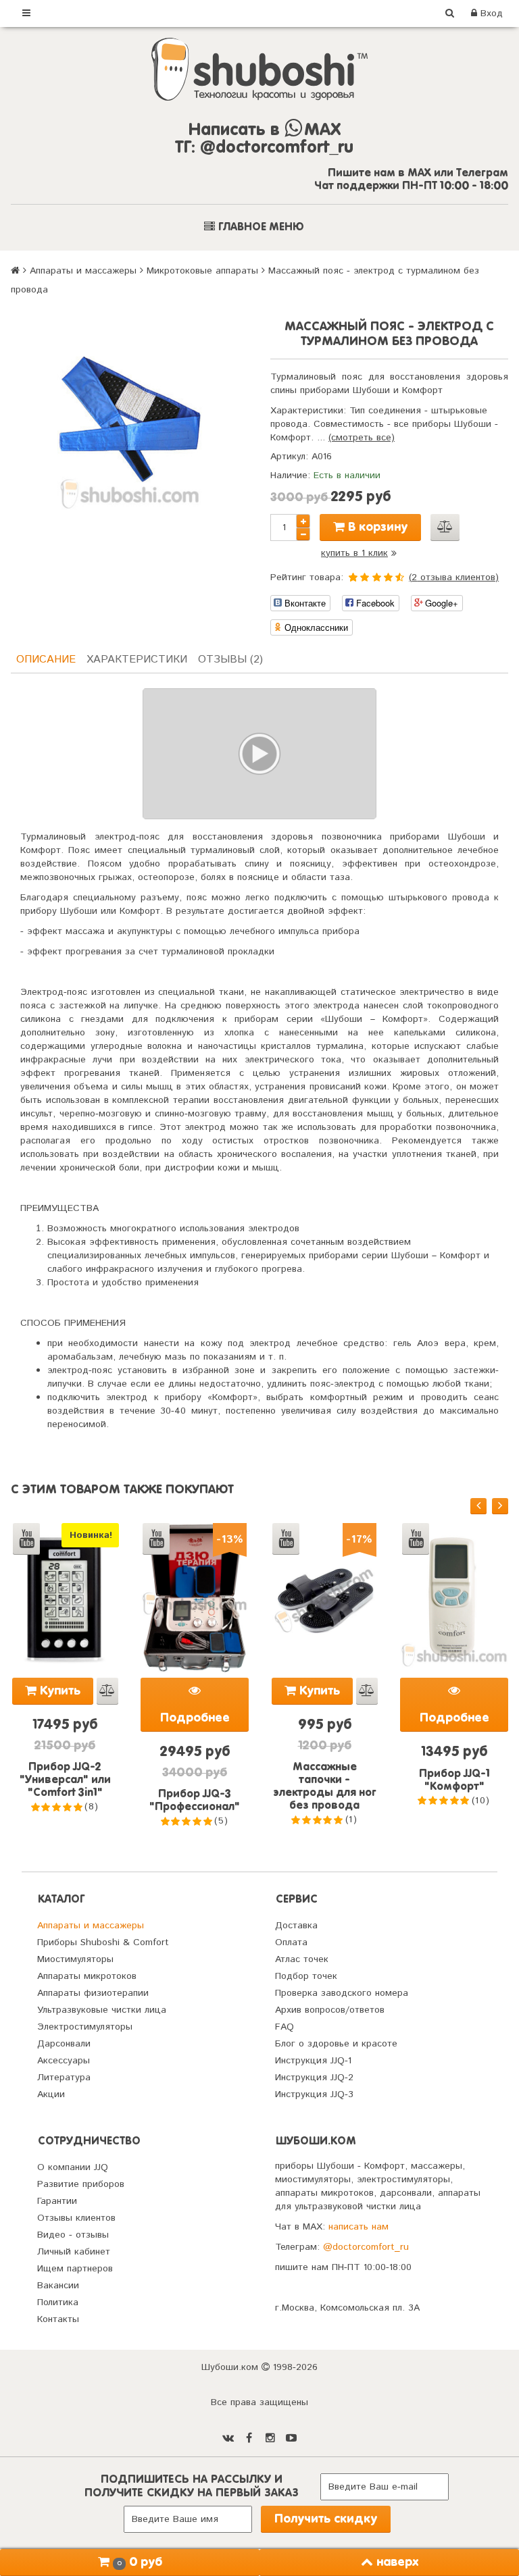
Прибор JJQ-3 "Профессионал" (195, 1801)
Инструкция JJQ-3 (314, 2094)
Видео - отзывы (73, 2235)
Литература (64, 2078)
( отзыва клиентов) (454, 577)
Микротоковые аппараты (202, 271)
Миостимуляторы (75, 1959)
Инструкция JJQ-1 (313, 2061)
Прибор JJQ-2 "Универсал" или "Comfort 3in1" (65, 1780)
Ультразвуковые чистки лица (102, 2010)
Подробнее (195, 1718)
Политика (58, 2302)
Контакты (58, 2319)
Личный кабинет (74, 2252)
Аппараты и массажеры (83, 271)
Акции (51, 2094)
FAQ (285, 2027)
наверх (397, 2562)
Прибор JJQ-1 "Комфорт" (454, 1781)
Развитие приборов (81, 2184)
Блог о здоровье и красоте (336, 2044)
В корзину (376, 527)
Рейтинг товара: (307, 577)
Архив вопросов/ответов (330, 2010)
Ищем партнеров (75, 2269)
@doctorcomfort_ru (366, 2247)
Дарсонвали (64, 2044)
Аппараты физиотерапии (93, 1993)
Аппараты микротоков (87, 1976)
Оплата (291, 1942)
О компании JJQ (73, 2167)
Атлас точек (302, 1959)
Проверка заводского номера (342, 1993)
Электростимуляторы (85, 2027)
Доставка (296, 1926)
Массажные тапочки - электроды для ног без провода (325, 1787)
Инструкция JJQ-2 (314, 2078)
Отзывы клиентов (76, 2218)
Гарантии (57, 2201)
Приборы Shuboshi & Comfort (103, 1942)
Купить (58, 1691)
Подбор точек (306, 1976)
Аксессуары (64, 2061)
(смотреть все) (362, 438)
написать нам (359, 2227)
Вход (490, 14)
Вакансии (58, 2286)
